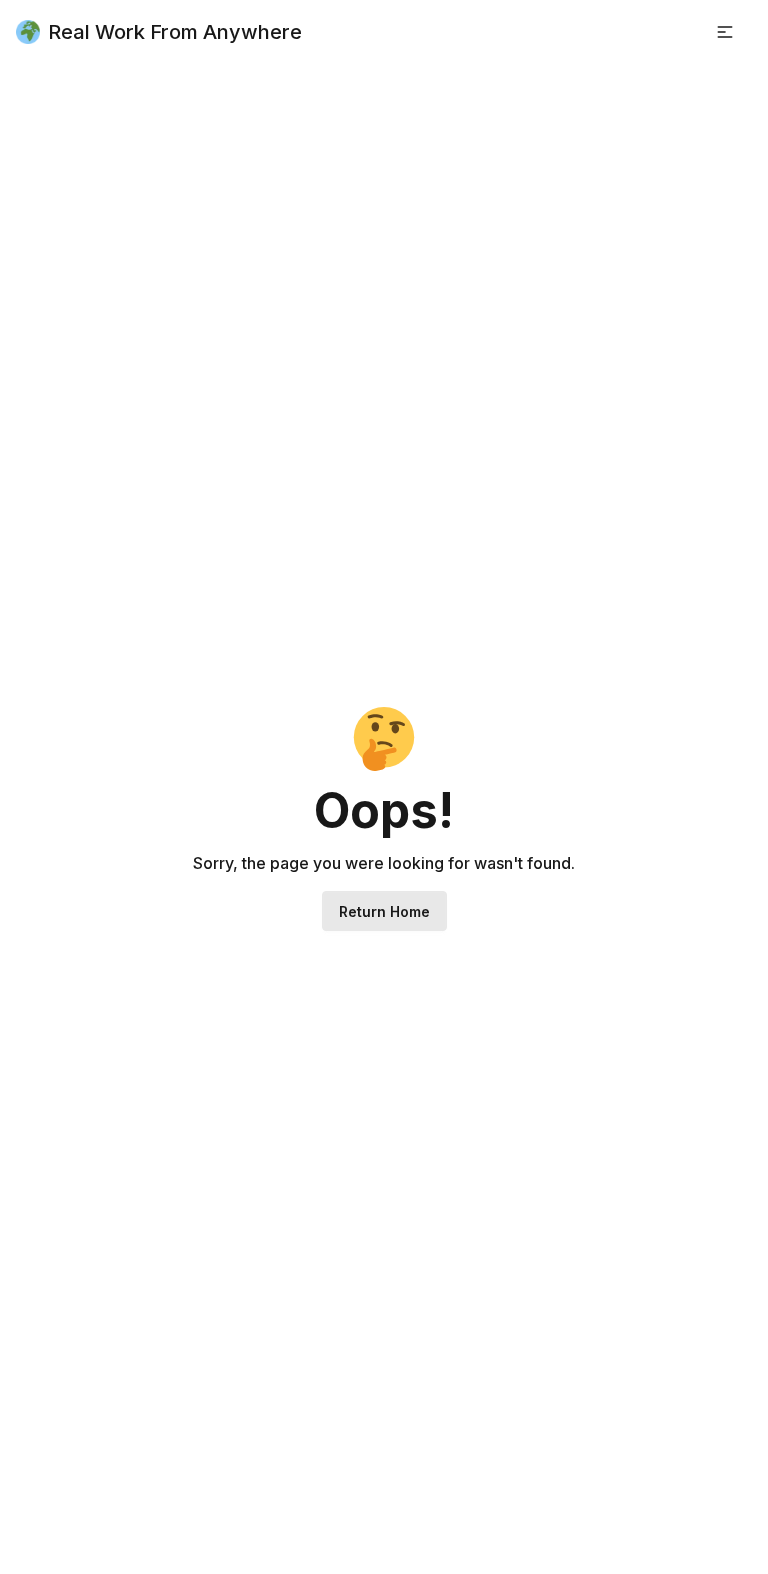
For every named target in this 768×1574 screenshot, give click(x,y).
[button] (725, 32)
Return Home (384, 911)
